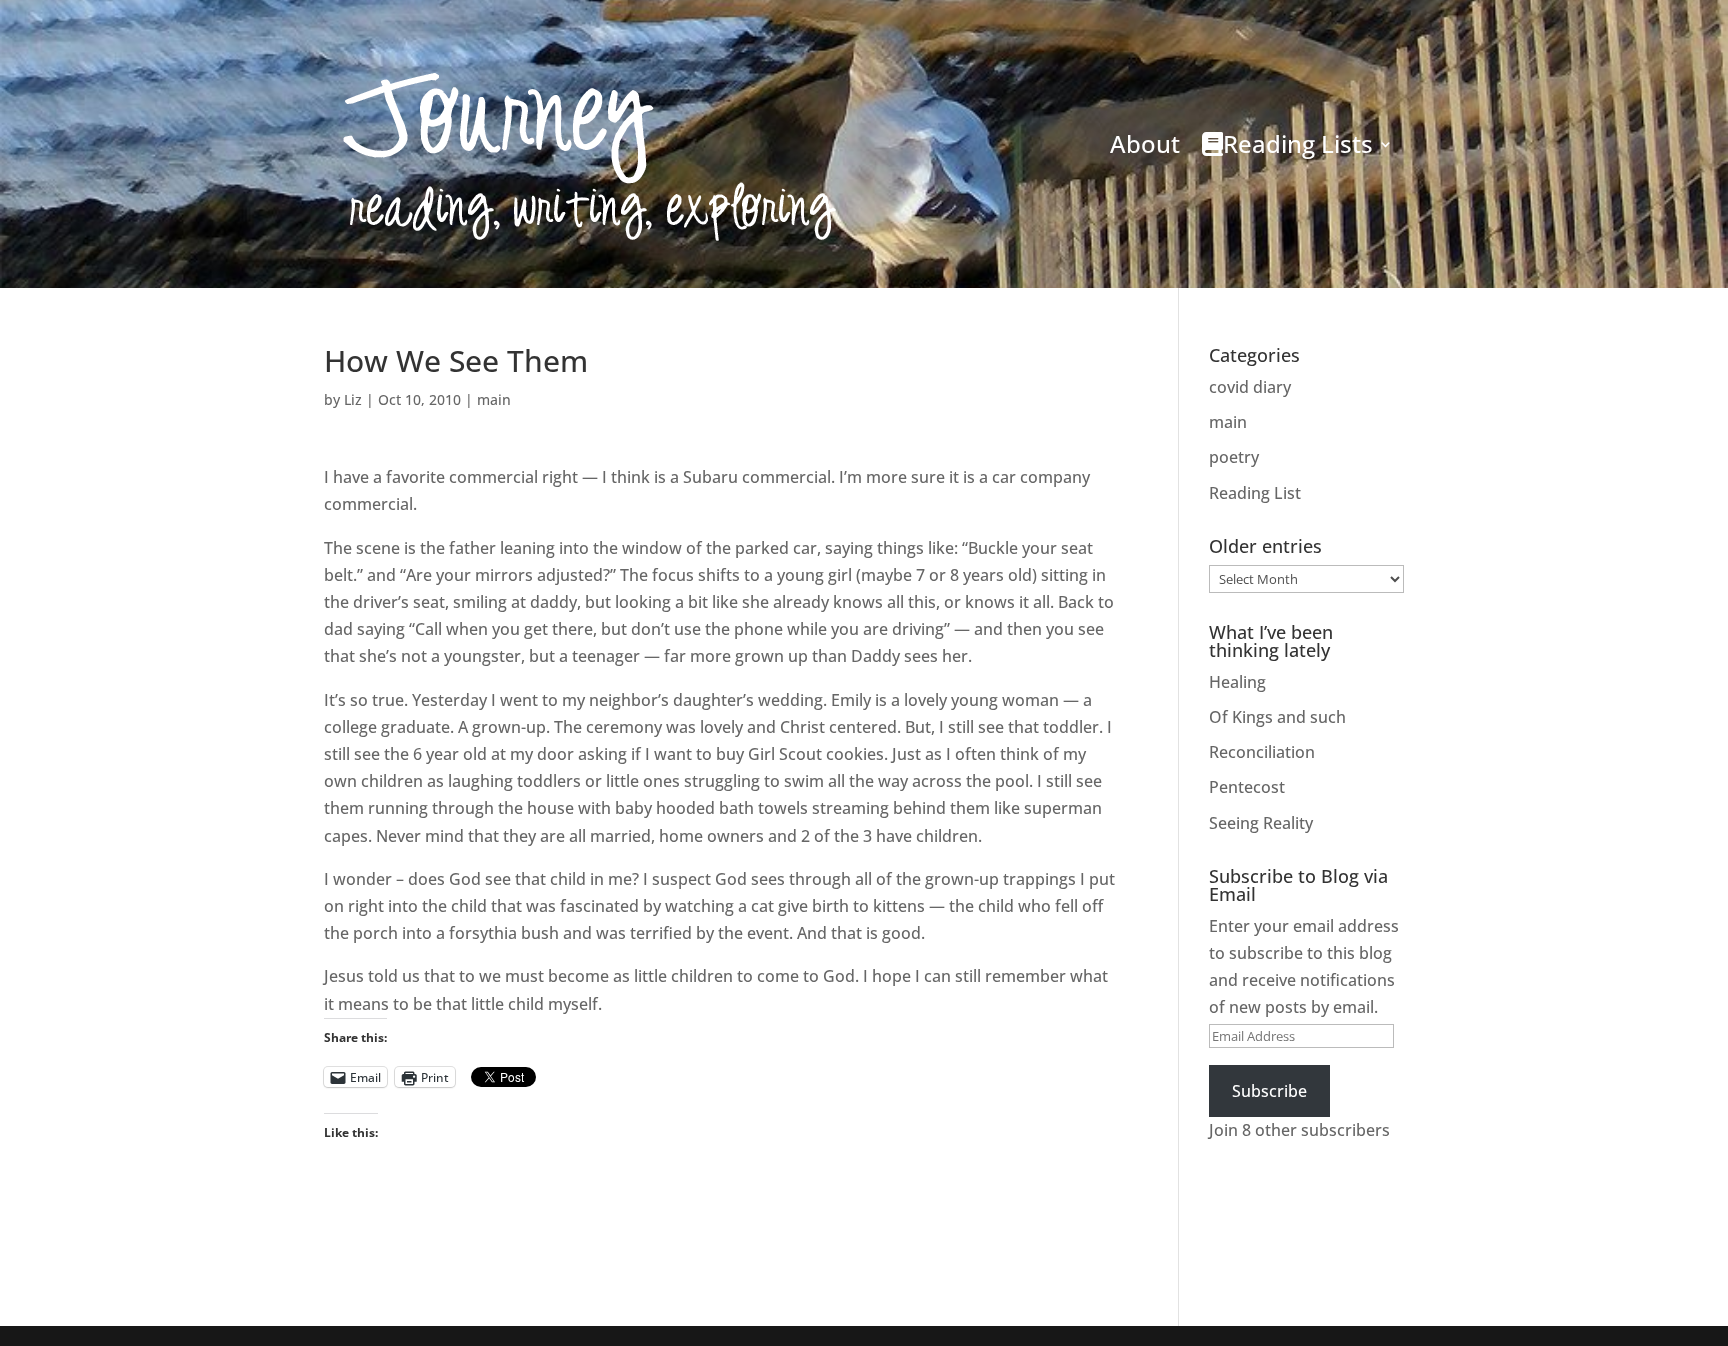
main (494, 399)
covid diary (1250, 387)
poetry (1234, 457)
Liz (353, 399)
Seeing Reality (1261, 823)
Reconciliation (1262, 752)
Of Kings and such (1277, 717)
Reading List (1255, 493)
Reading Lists (1298, 143)
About (1145, 143)
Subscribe (1269, 1091)
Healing (1237, 682)
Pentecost (1247, 787)
